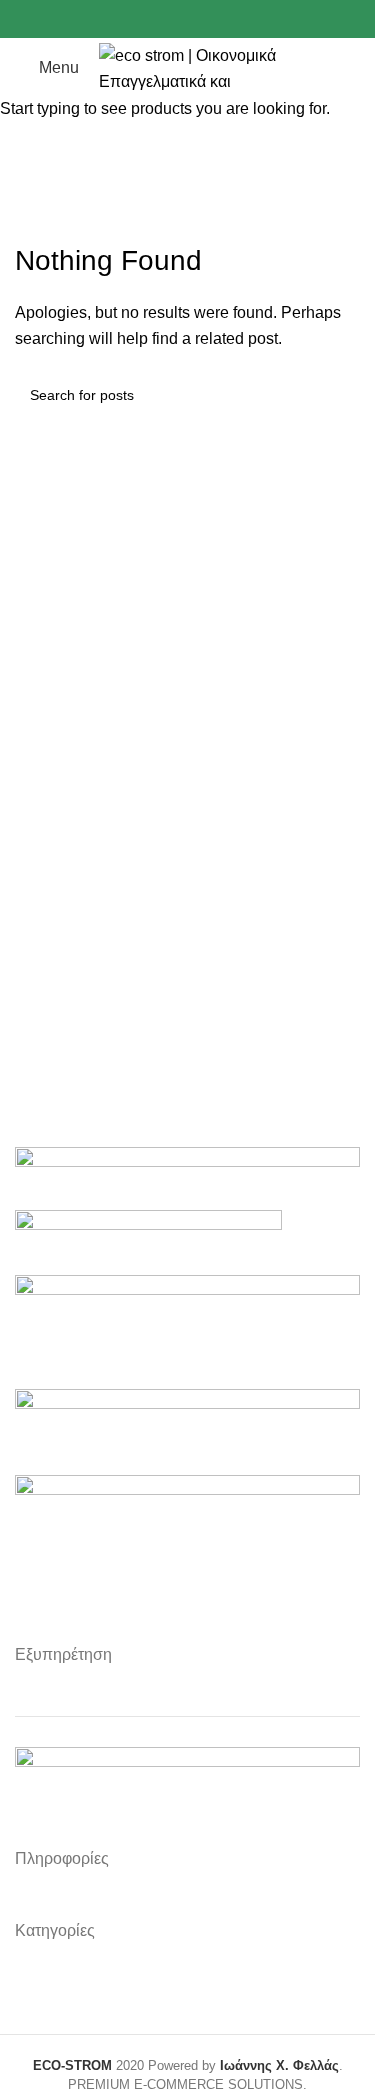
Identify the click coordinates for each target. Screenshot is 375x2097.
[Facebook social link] (141, 19)
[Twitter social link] (164, 19)
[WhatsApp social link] (233, 19)
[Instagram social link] (187, 19)
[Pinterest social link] (210, 19)
